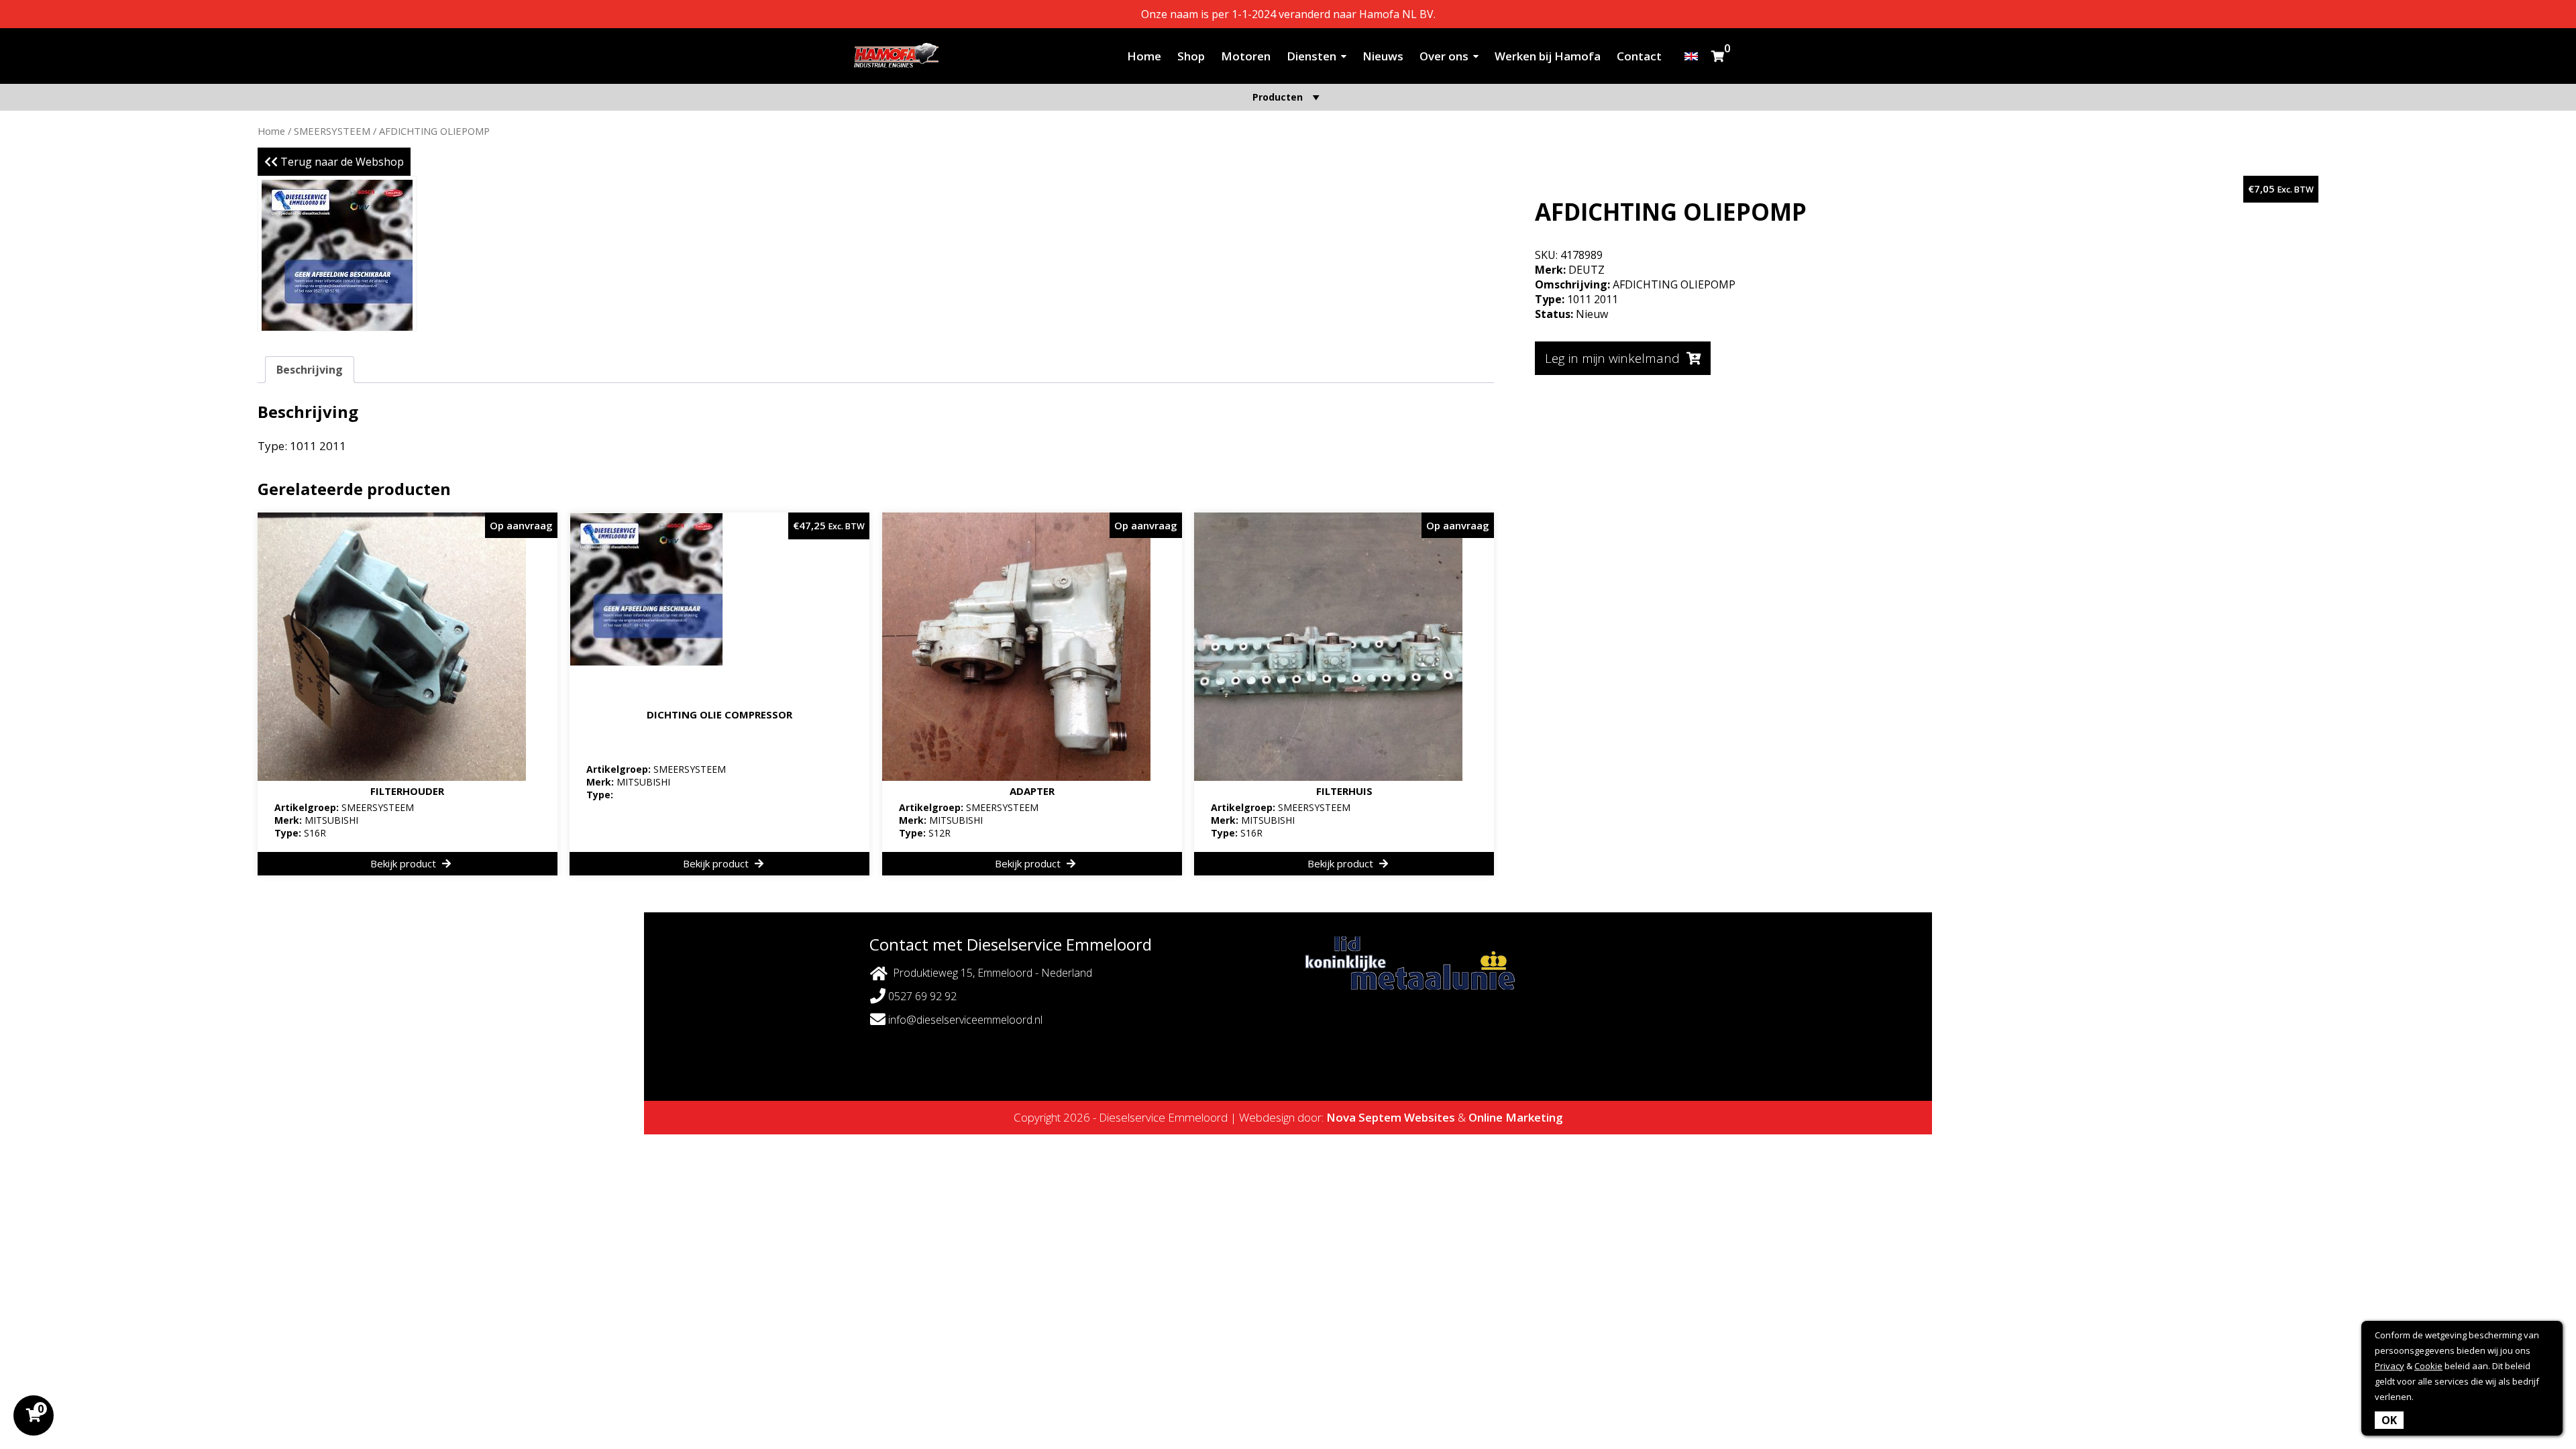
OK (2389, 1420)
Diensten (1311, 56)
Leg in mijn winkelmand (1612, 358)
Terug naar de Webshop (341, 162)
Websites (1430, 1117)
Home (1144, 56)
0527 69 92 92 (921, 996)
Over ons (1444, 56)
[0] (1718, 56)
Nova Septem (1364, 1117)
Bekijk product (405, 863)
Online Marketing (1516, 1117)
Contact (1639, 56)
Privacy (2390, 1366)
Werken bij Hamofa (1548, 56)
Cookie (2428, 1366)
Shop (1191, 56)
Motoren (1246, 56)
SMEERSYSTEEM (332, 131)
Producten (1278, 97)
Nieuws (1383, 56)
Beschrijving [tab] (310, 370)
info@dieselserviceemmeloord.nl (964, 1020)
